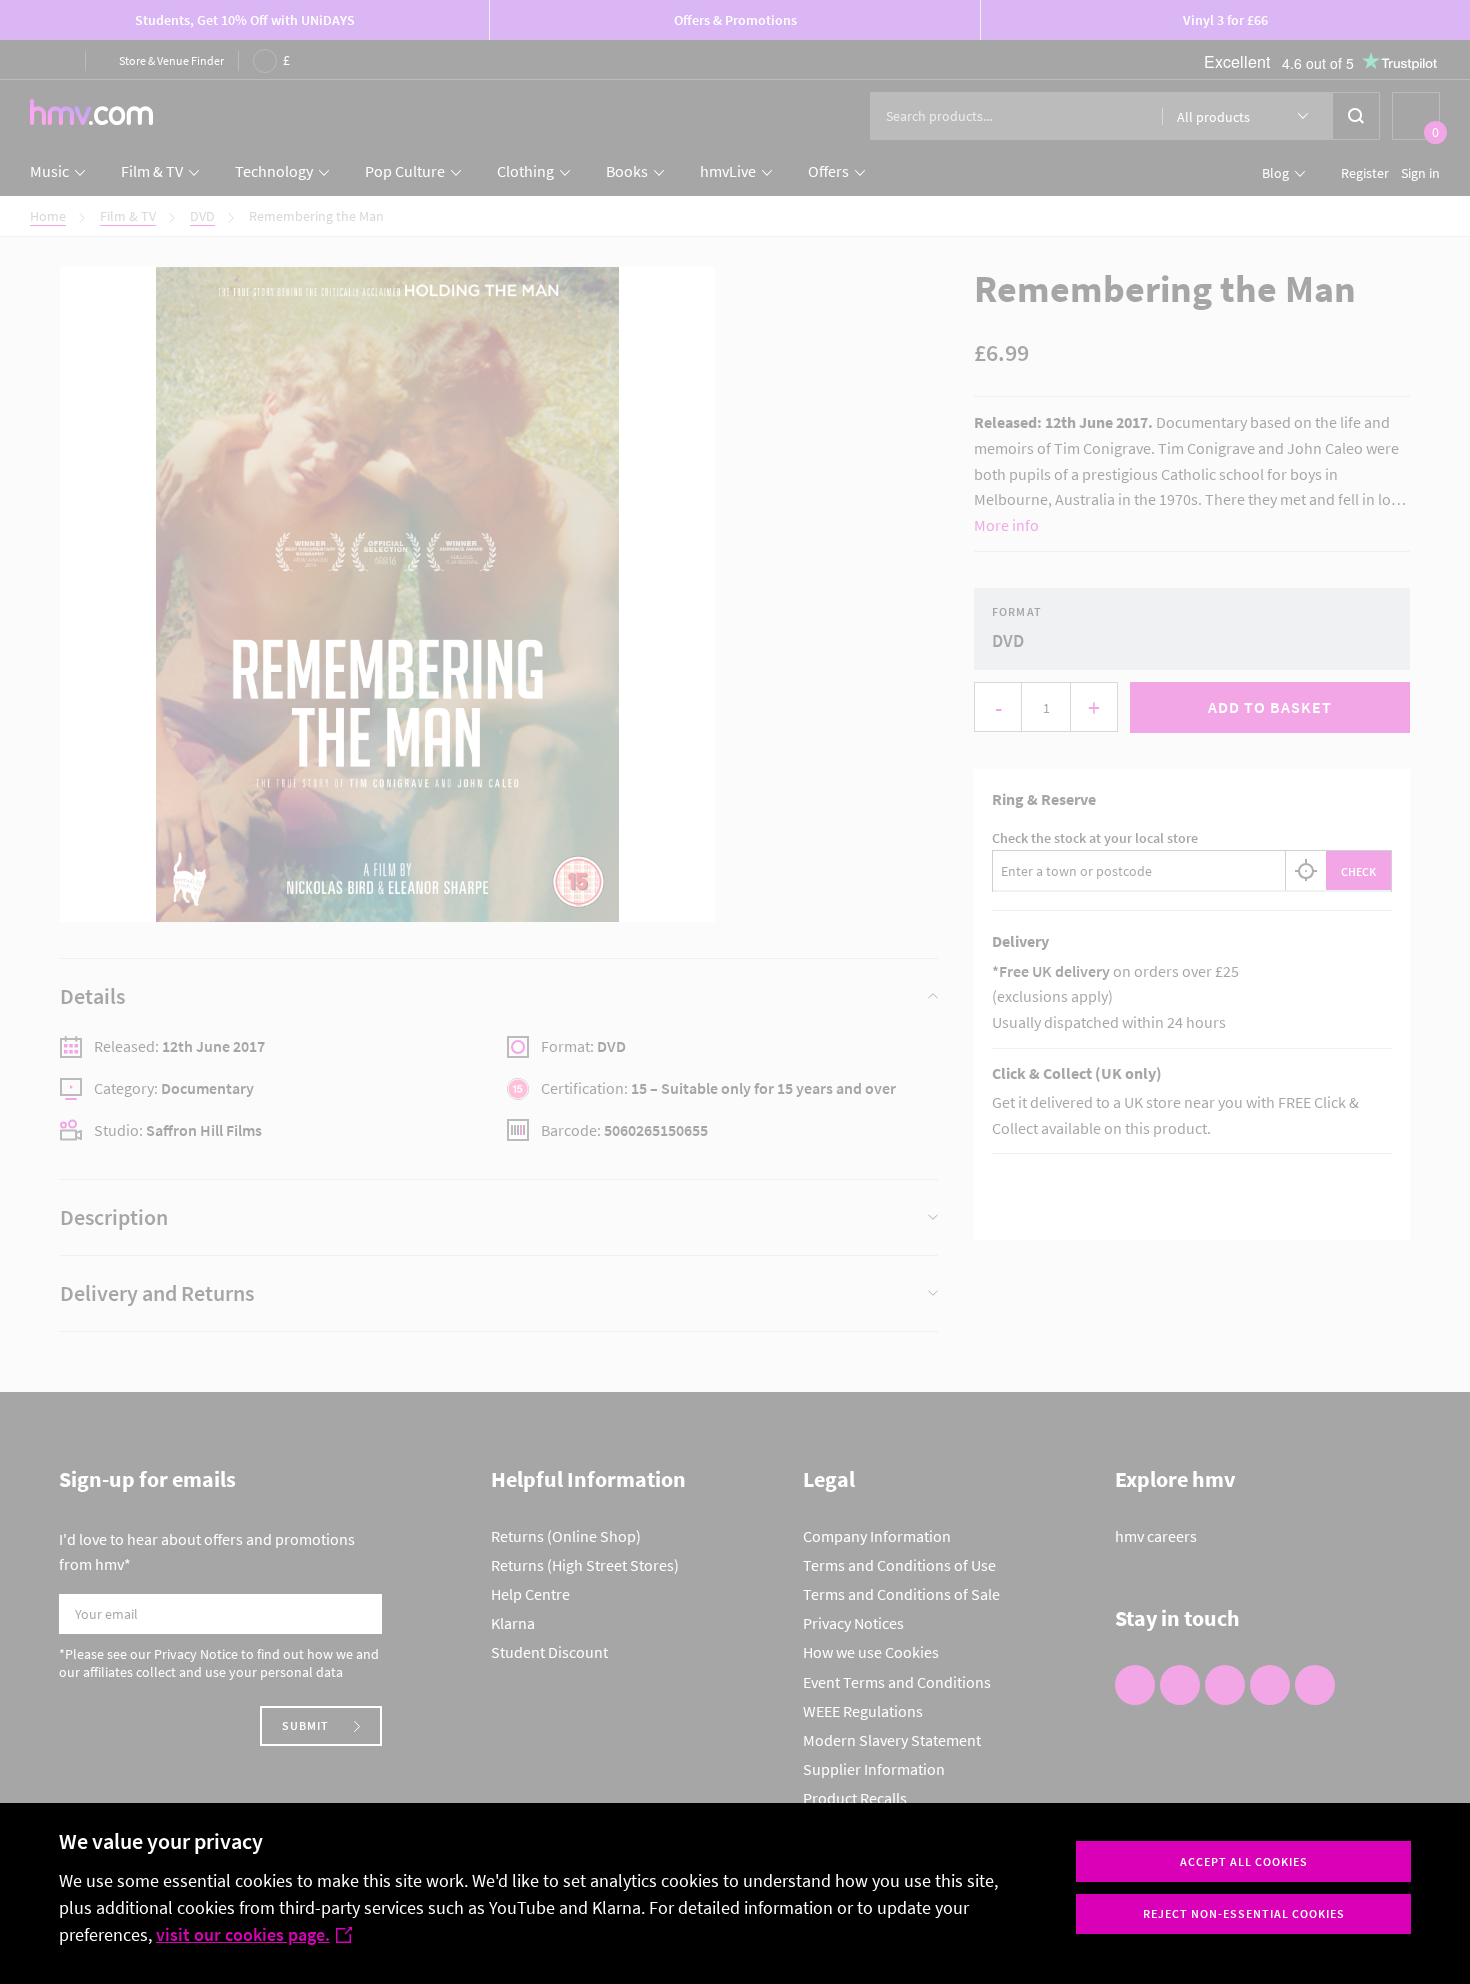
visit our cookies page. (243, 1934)
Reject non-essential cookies (1244, 1913)
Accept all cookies (1244, 1861)
